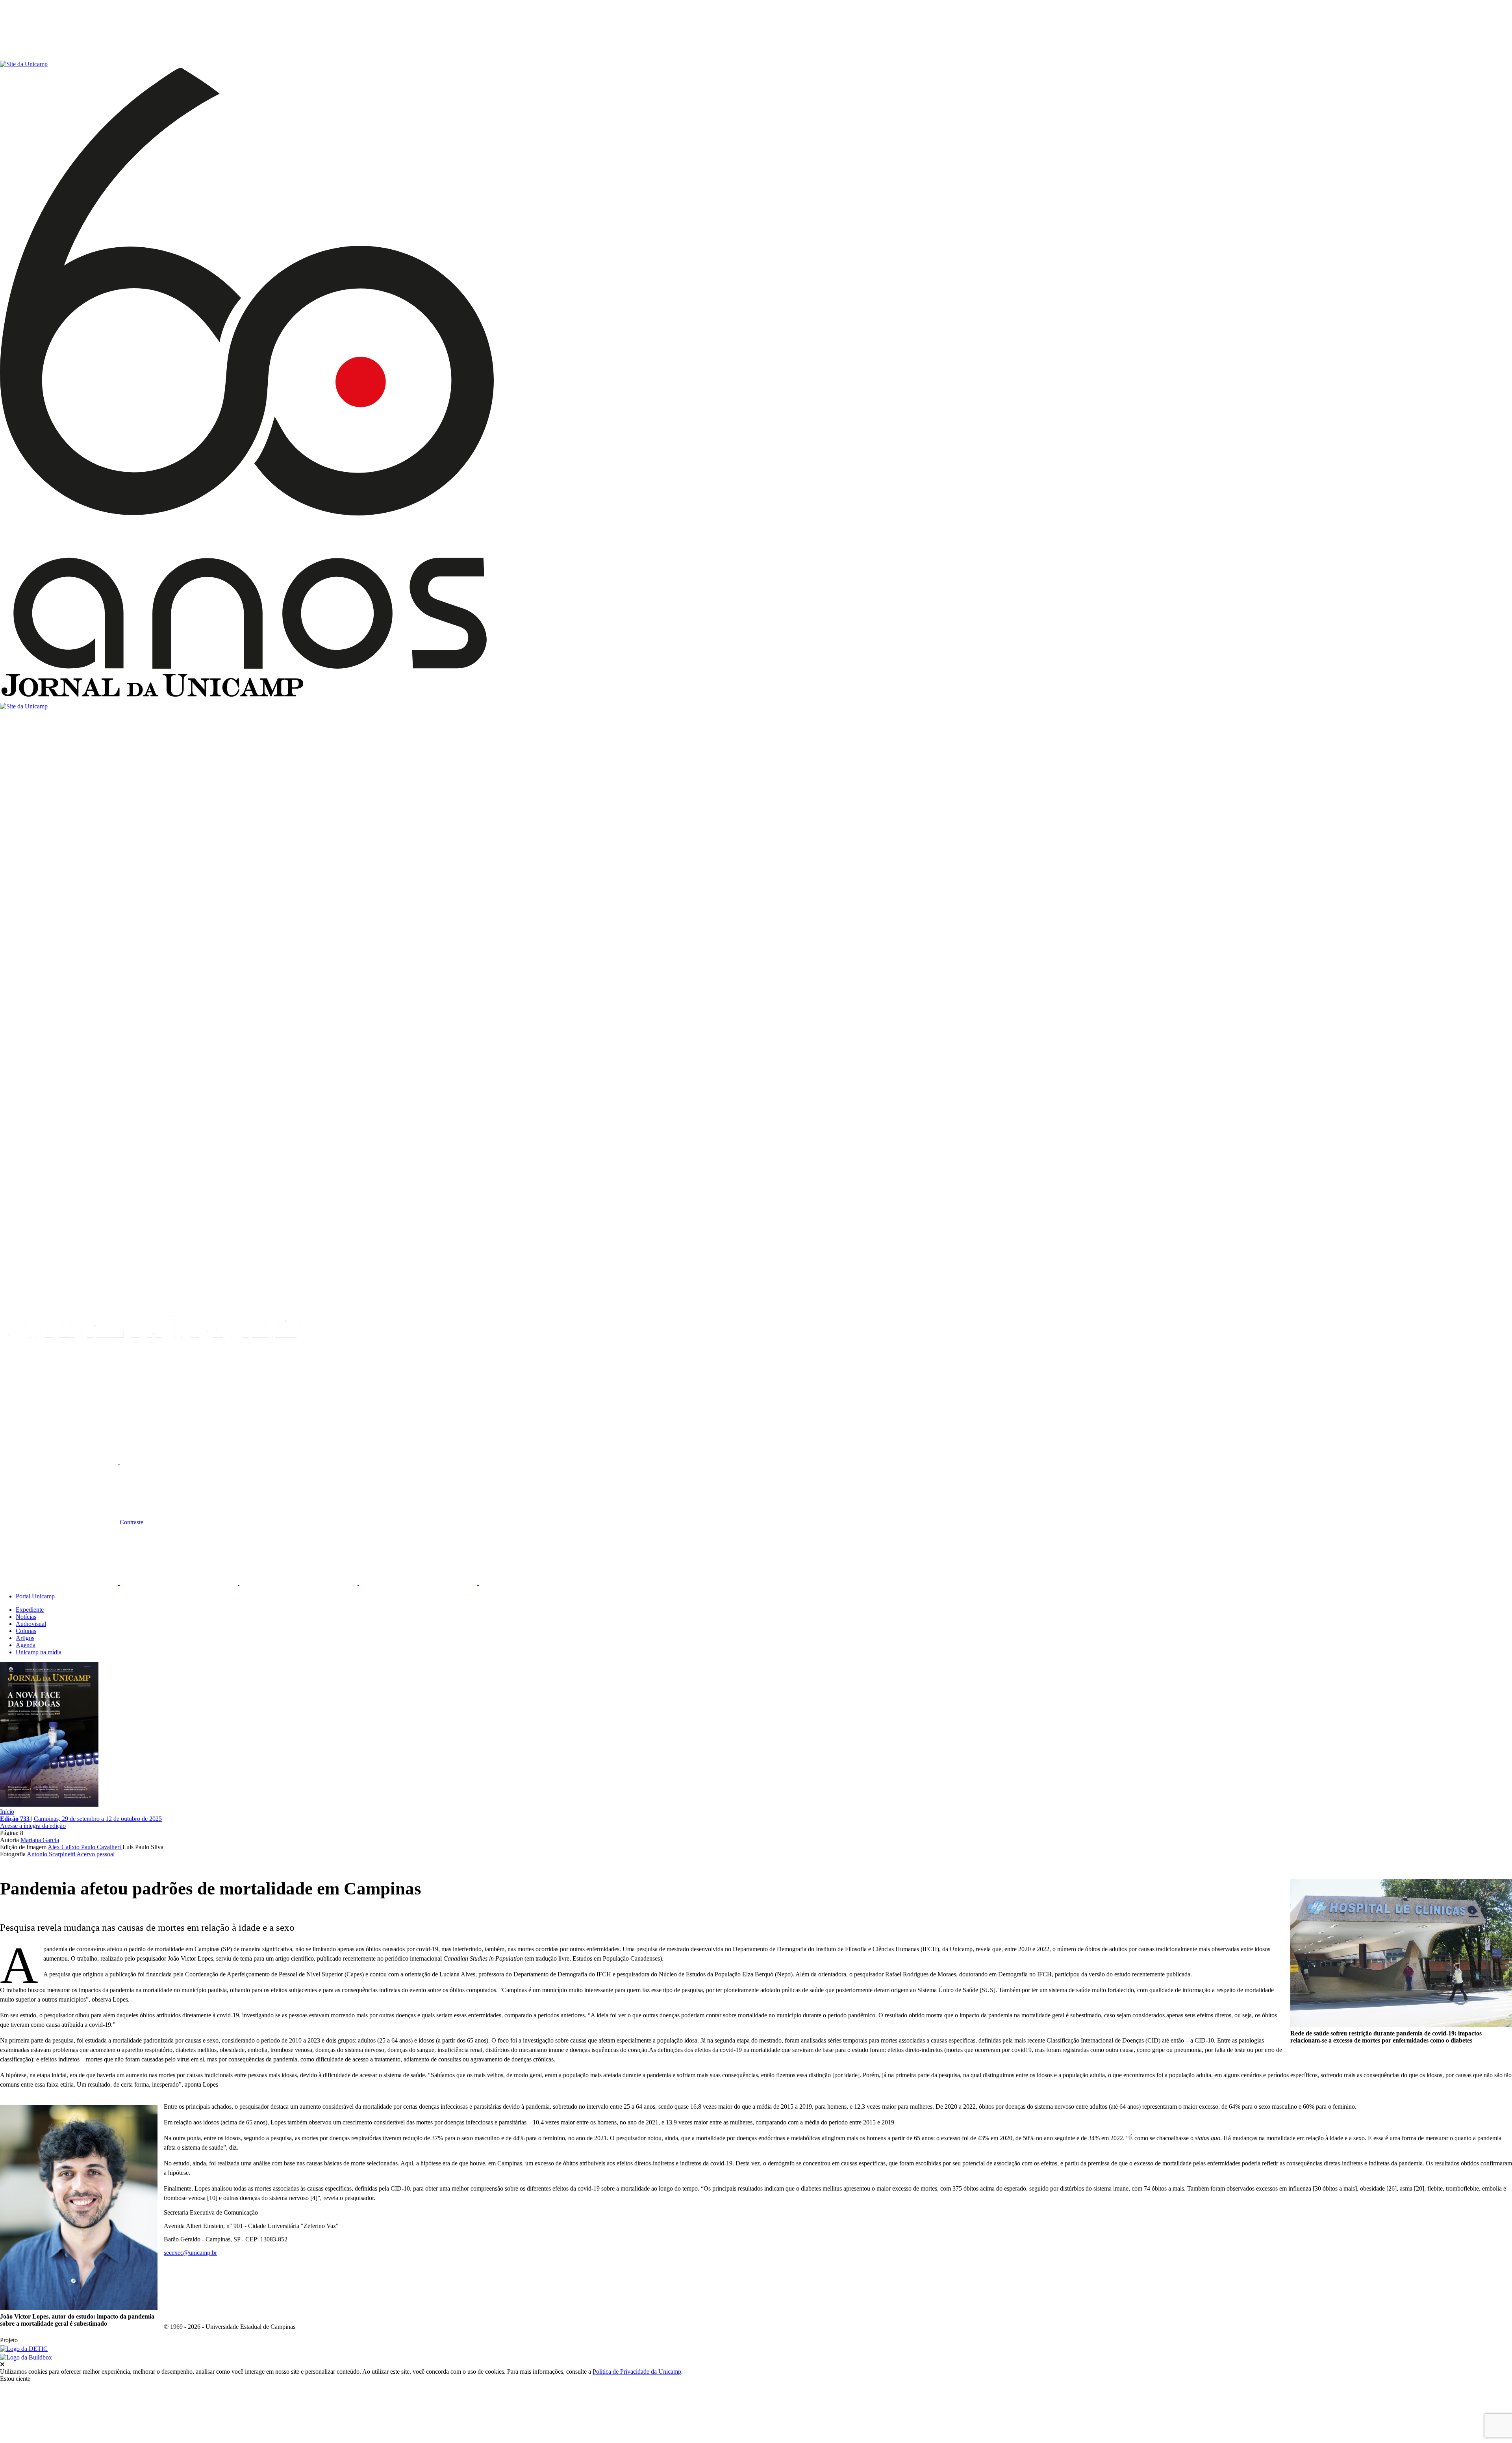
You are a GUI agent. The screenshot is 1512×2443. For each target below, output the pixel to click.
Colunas (26, 1631)
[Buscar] (59, 1401)
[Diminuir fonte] (179, 1462)
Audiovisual (31, 1624)
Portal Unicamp (35, 1596)
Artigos (25, 1638)
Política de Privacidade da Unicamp (637, 2372)
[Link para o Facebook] (60, 1583)
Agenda (26, 1645)
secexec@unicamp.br (190, 2253)
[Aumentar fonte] (60, 1462)
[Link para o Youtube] (419, 1583)
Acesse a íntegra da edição (33, 1826)
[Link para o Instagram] (299, 1583)
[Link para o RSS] (538, 1583)
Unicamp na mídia (39, 1652)
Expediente (30, 1610)
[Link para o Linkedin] (180, 1583)
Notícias (26, 1617)
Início (7, 1812)
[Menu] (59, 57)
